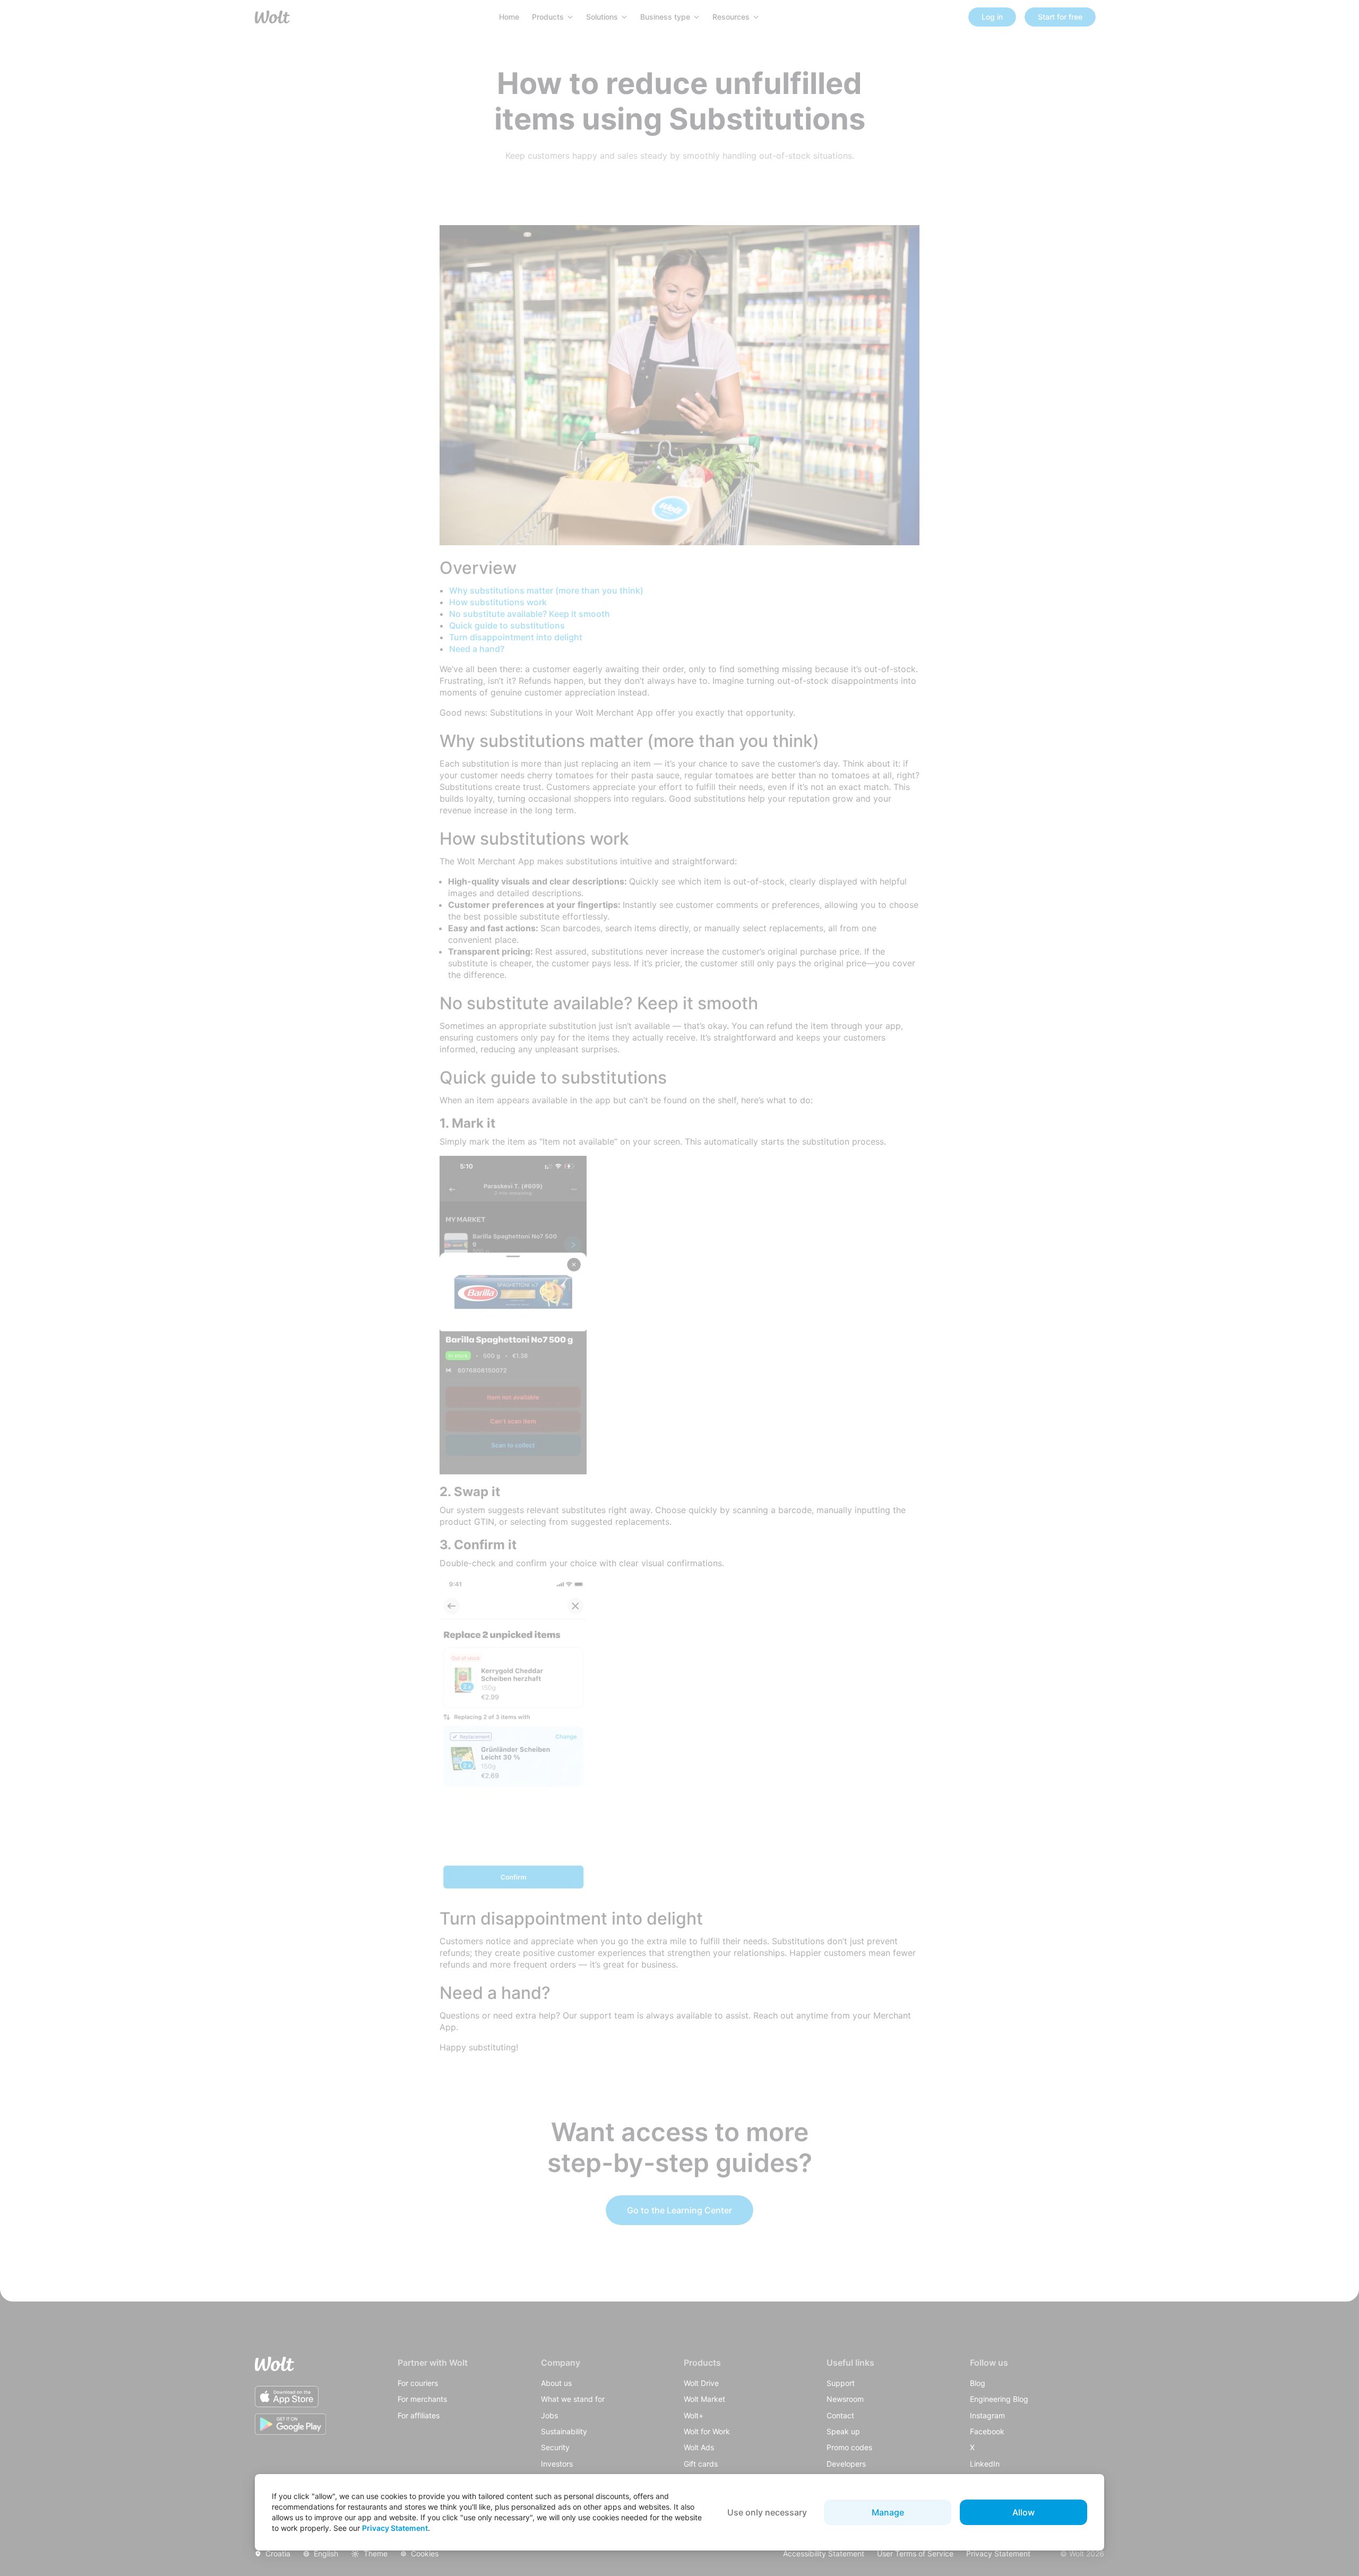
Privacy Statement (395, 2528)
